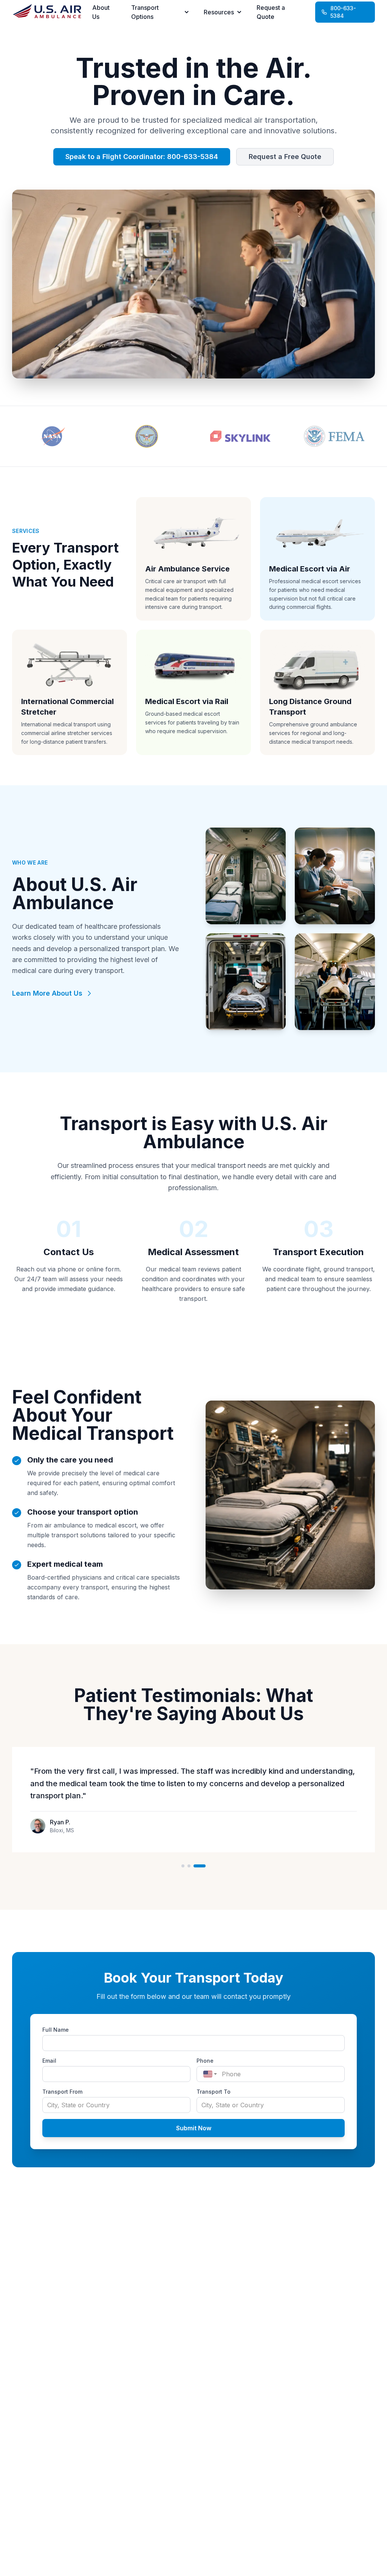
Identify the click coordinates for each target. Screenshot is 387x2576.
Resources (219, 12)
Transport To (214, 2092)
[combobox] (208, 2074)
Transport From (62, 2092)
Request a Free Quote (285, 157)
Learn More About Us (47, 993)
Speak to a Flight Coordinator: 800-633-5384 (142, 157)
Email (49, 2061)
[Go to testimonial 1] (183, 1866)
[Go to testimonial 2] (189, 1866)
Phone (205, 2061)
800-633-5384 (343, 12)
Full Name (56, 2030)
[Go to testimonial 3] (200, 1866)
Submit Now (194, 2128)
